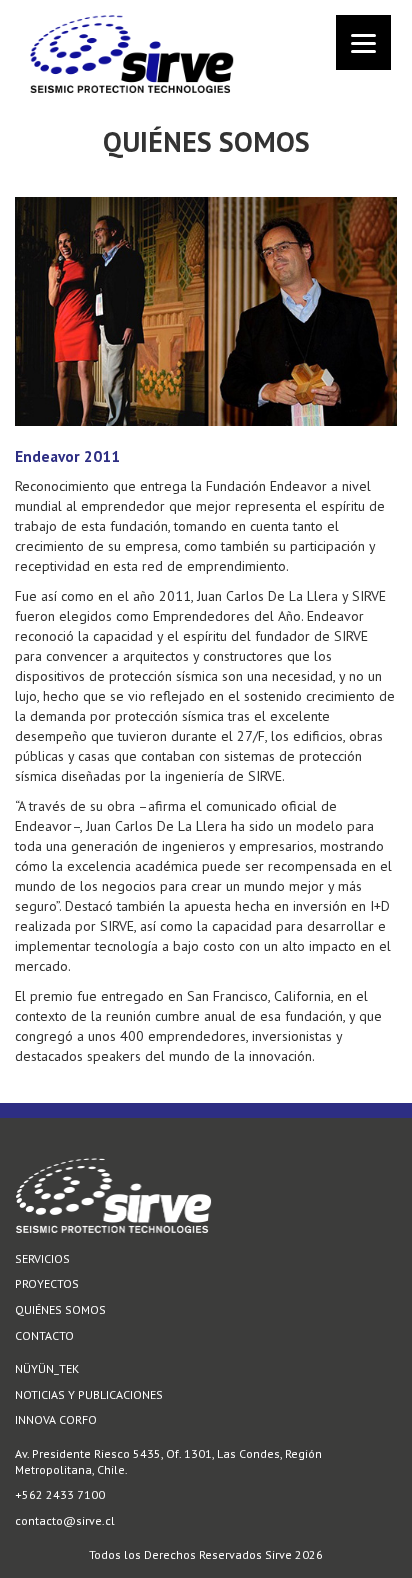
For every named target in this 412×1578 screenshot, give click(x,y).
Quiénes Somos (60, 1309)
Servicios (42, 1258)
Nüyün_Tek (47, 1368)
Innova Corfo (56, 1419)
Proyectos (47, 1283)
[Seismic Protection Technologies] (206, 17)
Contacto (44, 1335)
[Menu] (363, 42)
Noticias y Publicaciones (89, 1394)
